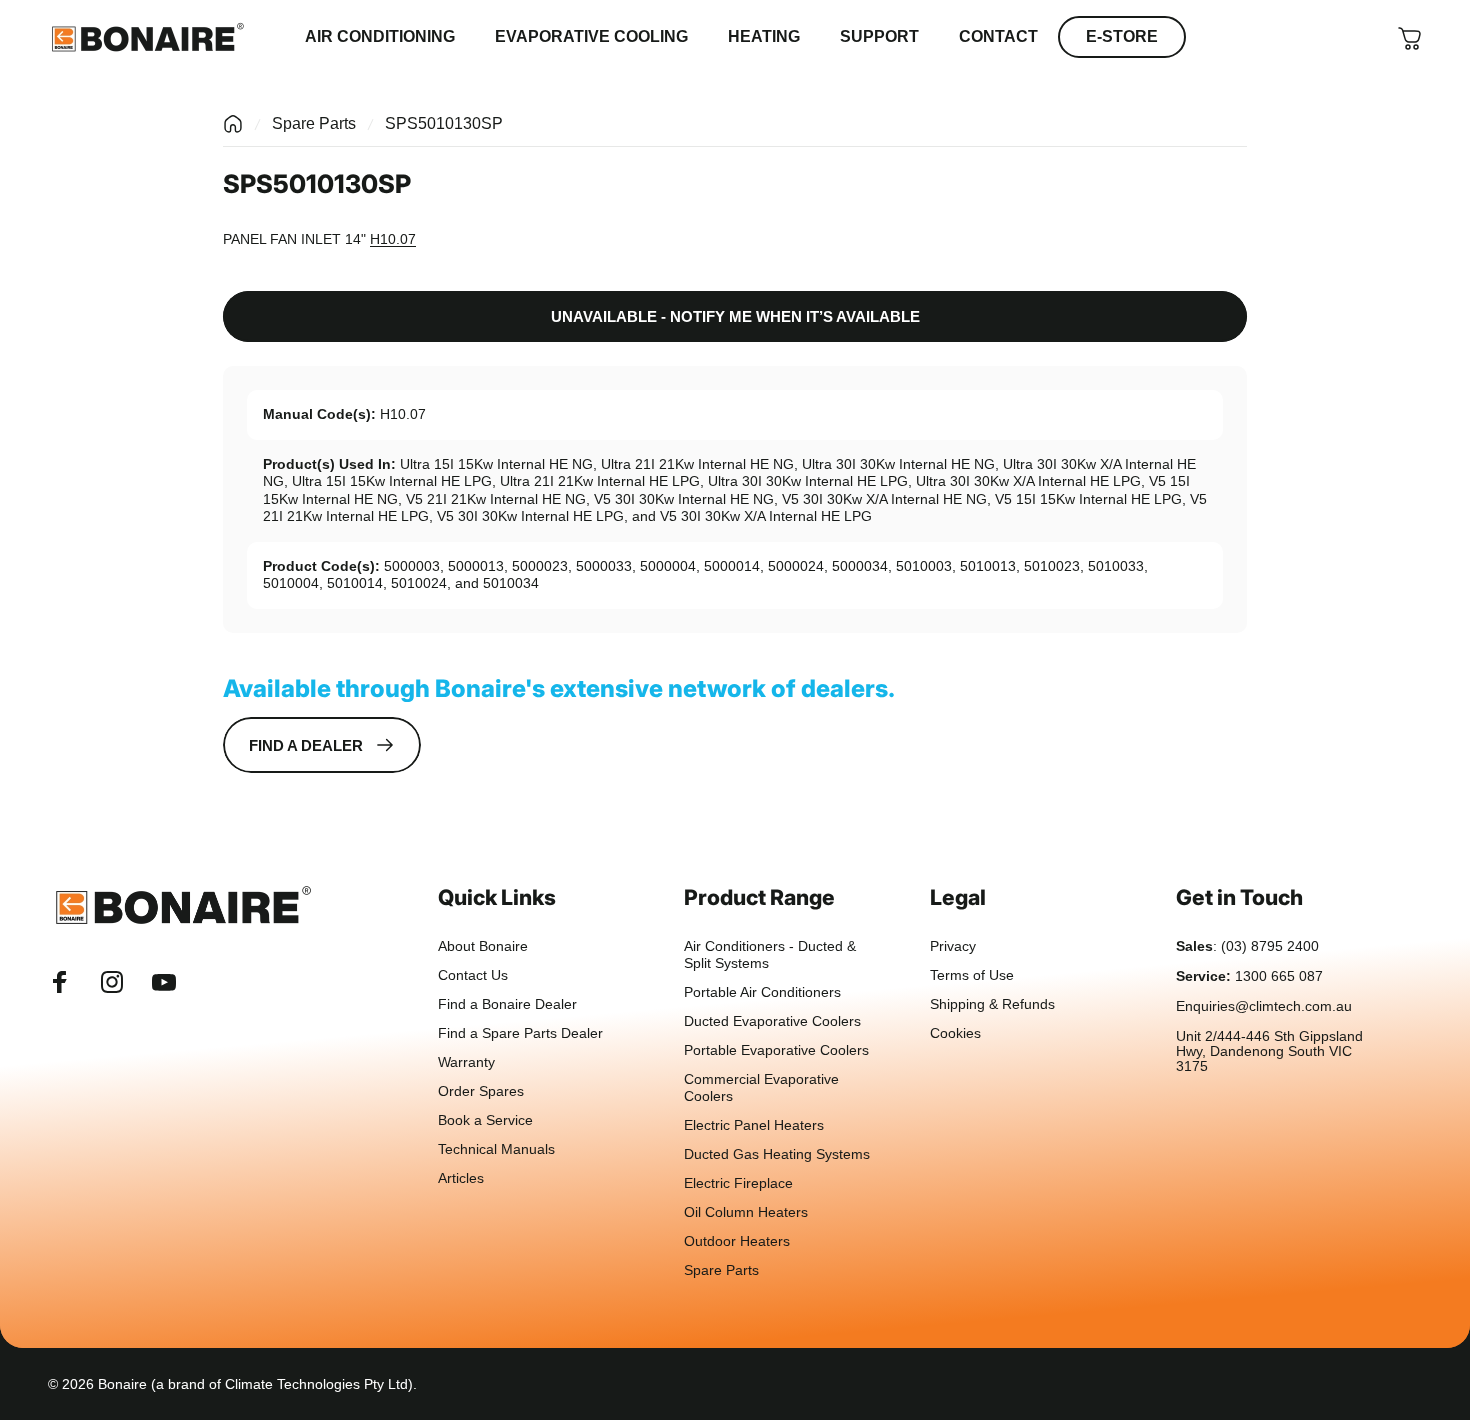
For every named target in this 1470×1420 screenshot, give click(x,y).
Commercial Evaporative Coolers (761, 1088)
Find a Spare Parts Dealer (520, 1033)
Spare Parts (314, 123)
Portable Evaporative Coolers (776, 1050)
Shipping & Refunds (992, 1004)
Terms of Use (972, 975)
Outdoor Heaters (737, 1241)
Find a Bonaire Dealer (507, 1004)
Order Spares (481, 1091)
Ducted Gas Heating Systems (777, 1154)
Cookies (955, 1033)
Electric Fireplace (738, 1183)
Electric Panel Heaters (754, 1125)
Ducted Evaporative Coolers (772, 1021)
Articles (461, 1178)
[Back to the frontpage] (233, 124)
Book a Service (485, 1120)
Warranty (466, 1062)
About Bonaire (483, 946)
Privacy (953, 946)
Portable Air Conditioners (762, 992)
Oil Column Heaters (746, 1212)
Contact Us (473, 975)
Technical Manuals (496, 1149)
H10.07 (393, 239)
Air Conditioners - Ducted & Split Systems (770, 955)
